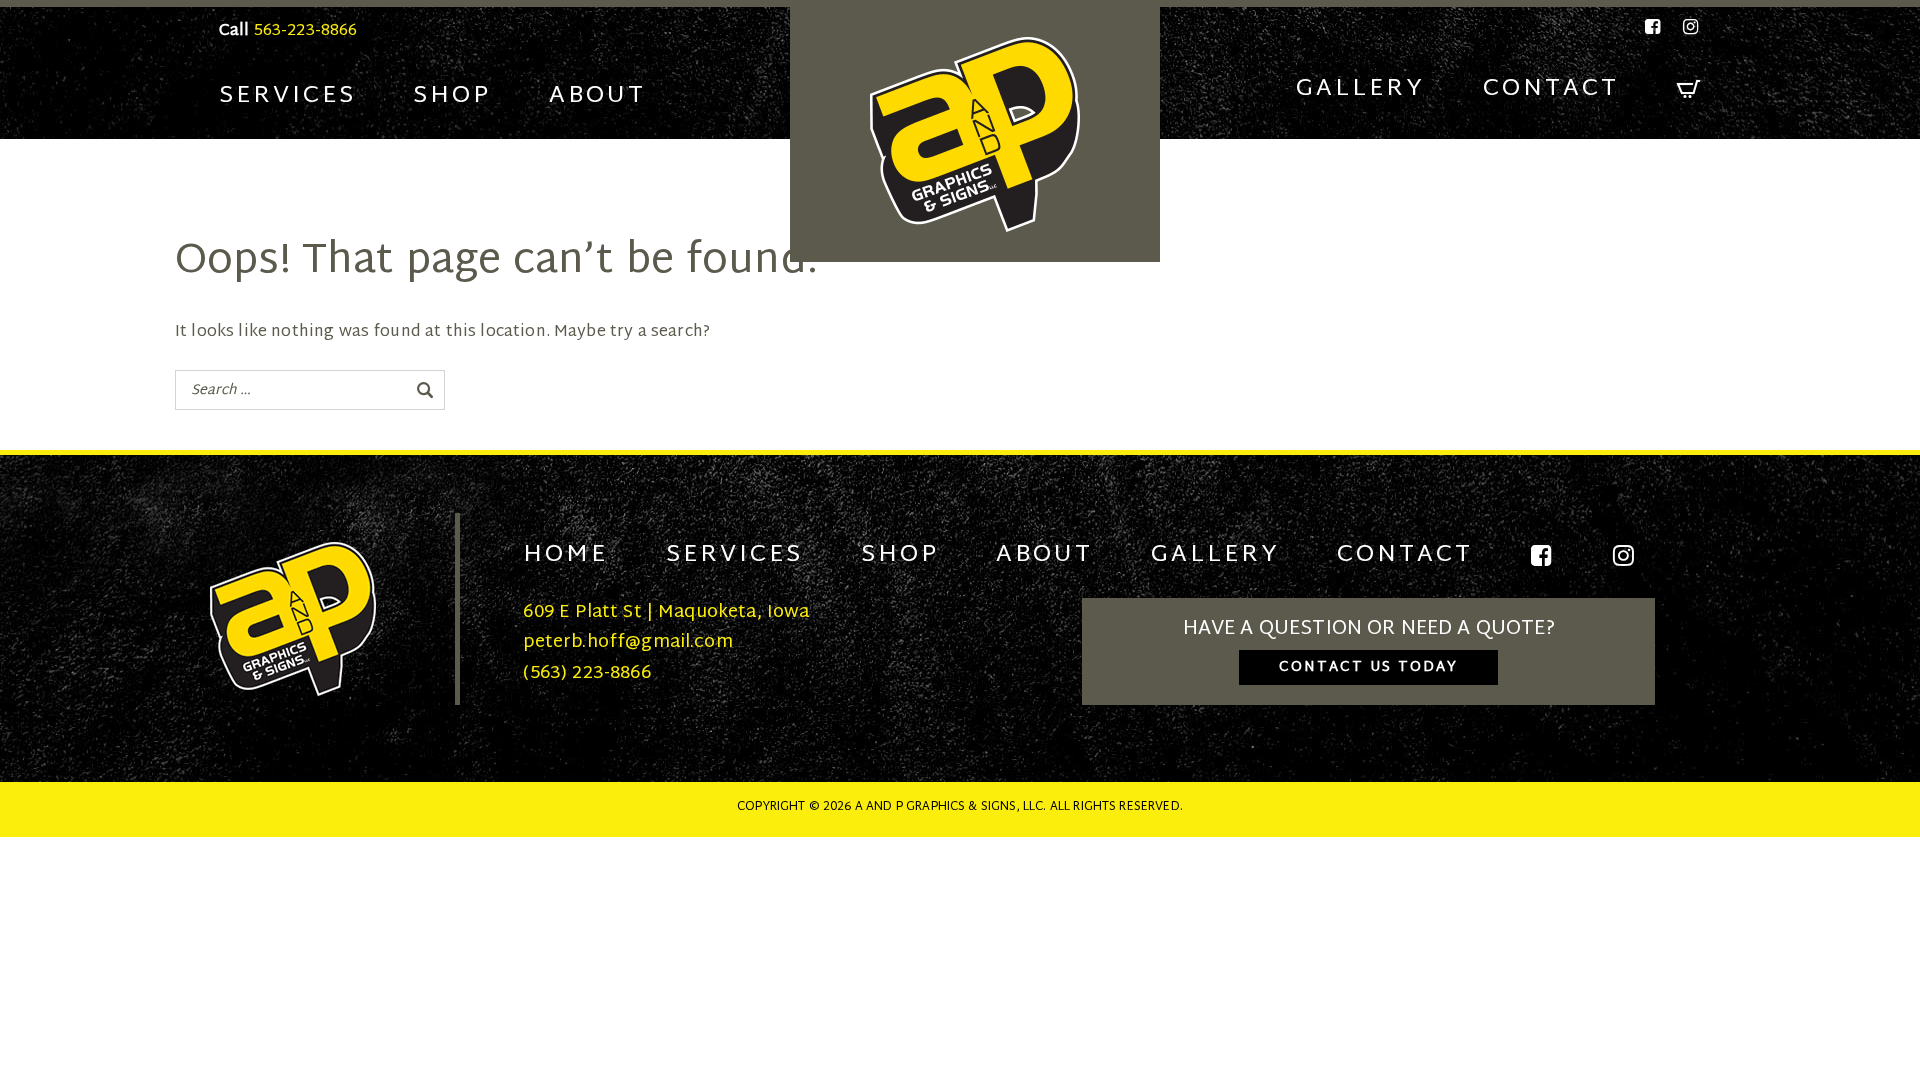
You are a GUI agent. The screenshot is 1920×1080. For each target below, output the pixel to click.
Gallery (1360, 89)
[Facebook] (1654, 27)
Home (565, 555)
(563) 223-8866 (586, 673)
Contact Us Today (1368, 667)
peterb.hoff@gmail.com (627, 642)
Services (287, 96)
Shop (452, 96)
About (597, 96)
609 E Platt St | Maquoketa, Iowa (666, 612)
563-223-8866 (306, 31)
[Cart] (1688, 89)
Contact (1551, 89)
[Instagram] (1687, 27)
